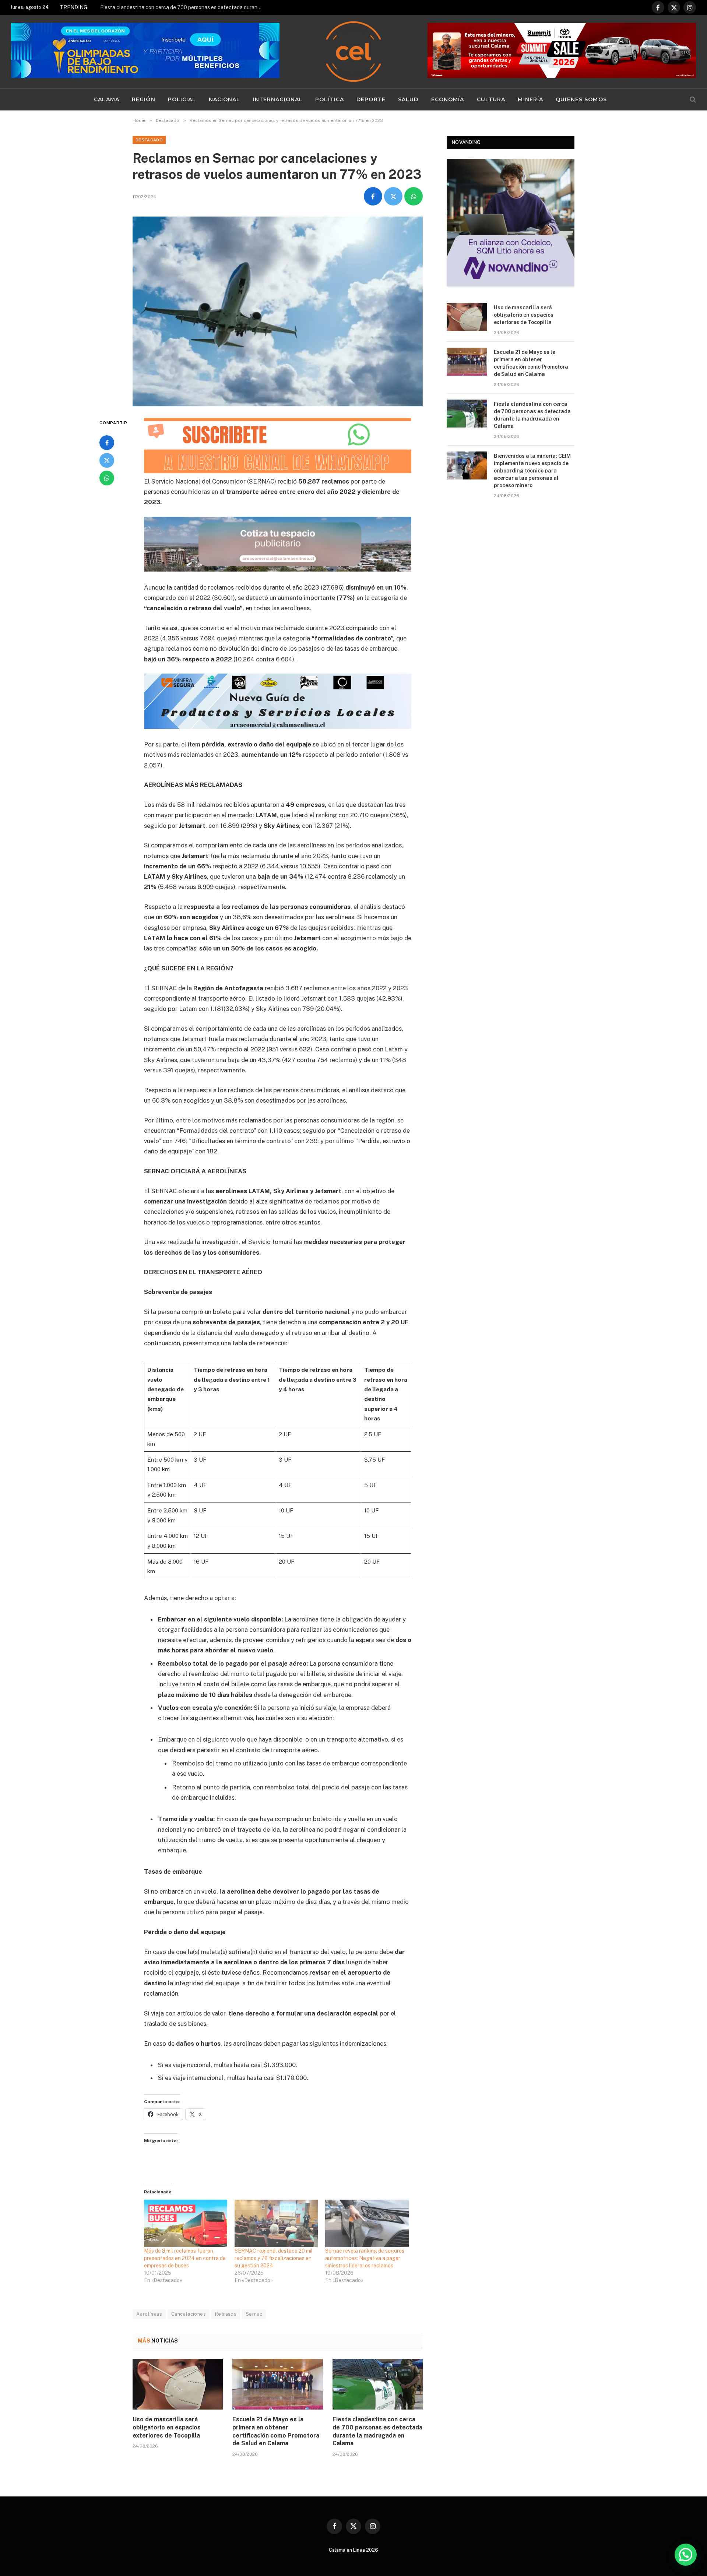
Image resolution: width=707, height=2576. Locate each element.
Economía (448, 99)
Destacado (149, 140)
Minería (530, 99)
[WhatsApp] (107, 478)
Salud (408, 99)
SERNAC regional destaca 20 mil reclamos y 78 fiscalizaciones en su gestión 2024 (274, 2258)
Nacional (225, 99)
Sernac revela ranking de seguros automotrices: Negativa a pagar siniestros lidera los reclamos (365, 2258)
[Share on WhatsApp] (414, 196)
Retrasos (226, 2314)
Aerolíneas (149, 2314)
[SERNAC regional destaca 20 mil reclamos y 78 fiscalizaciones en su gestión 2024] (276, 2223)
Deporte (371, 99)
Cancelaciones (189, 2314)
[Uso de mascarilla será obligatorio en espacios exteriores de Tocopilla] (178, 2384)
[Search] (692, 100)
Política (330, 99)
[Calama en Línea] (353, 52)
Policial (182, 99)
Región (144, 99)
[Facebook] (107, 443)
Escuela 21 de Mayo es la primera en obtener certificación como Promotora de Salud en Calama (276, 2431)
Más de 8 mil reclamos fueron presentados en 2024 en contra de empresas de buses (185, 2258)
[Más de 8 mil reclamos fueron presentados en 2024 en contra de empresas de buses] (186, 2223)
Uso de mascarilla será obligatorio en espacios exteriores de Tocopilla (167, 2427)
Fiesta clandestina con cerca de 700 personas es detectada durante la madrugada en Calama (183, 7)
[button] (686, 2555)
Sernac (254, 2314)
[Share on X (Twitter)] (393, 196)
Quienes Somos (581, 99)
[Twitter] (107, 460)
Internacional (278, 99)
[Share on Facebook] (373, 196)
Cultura (491, 99)
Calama (107, 99)
